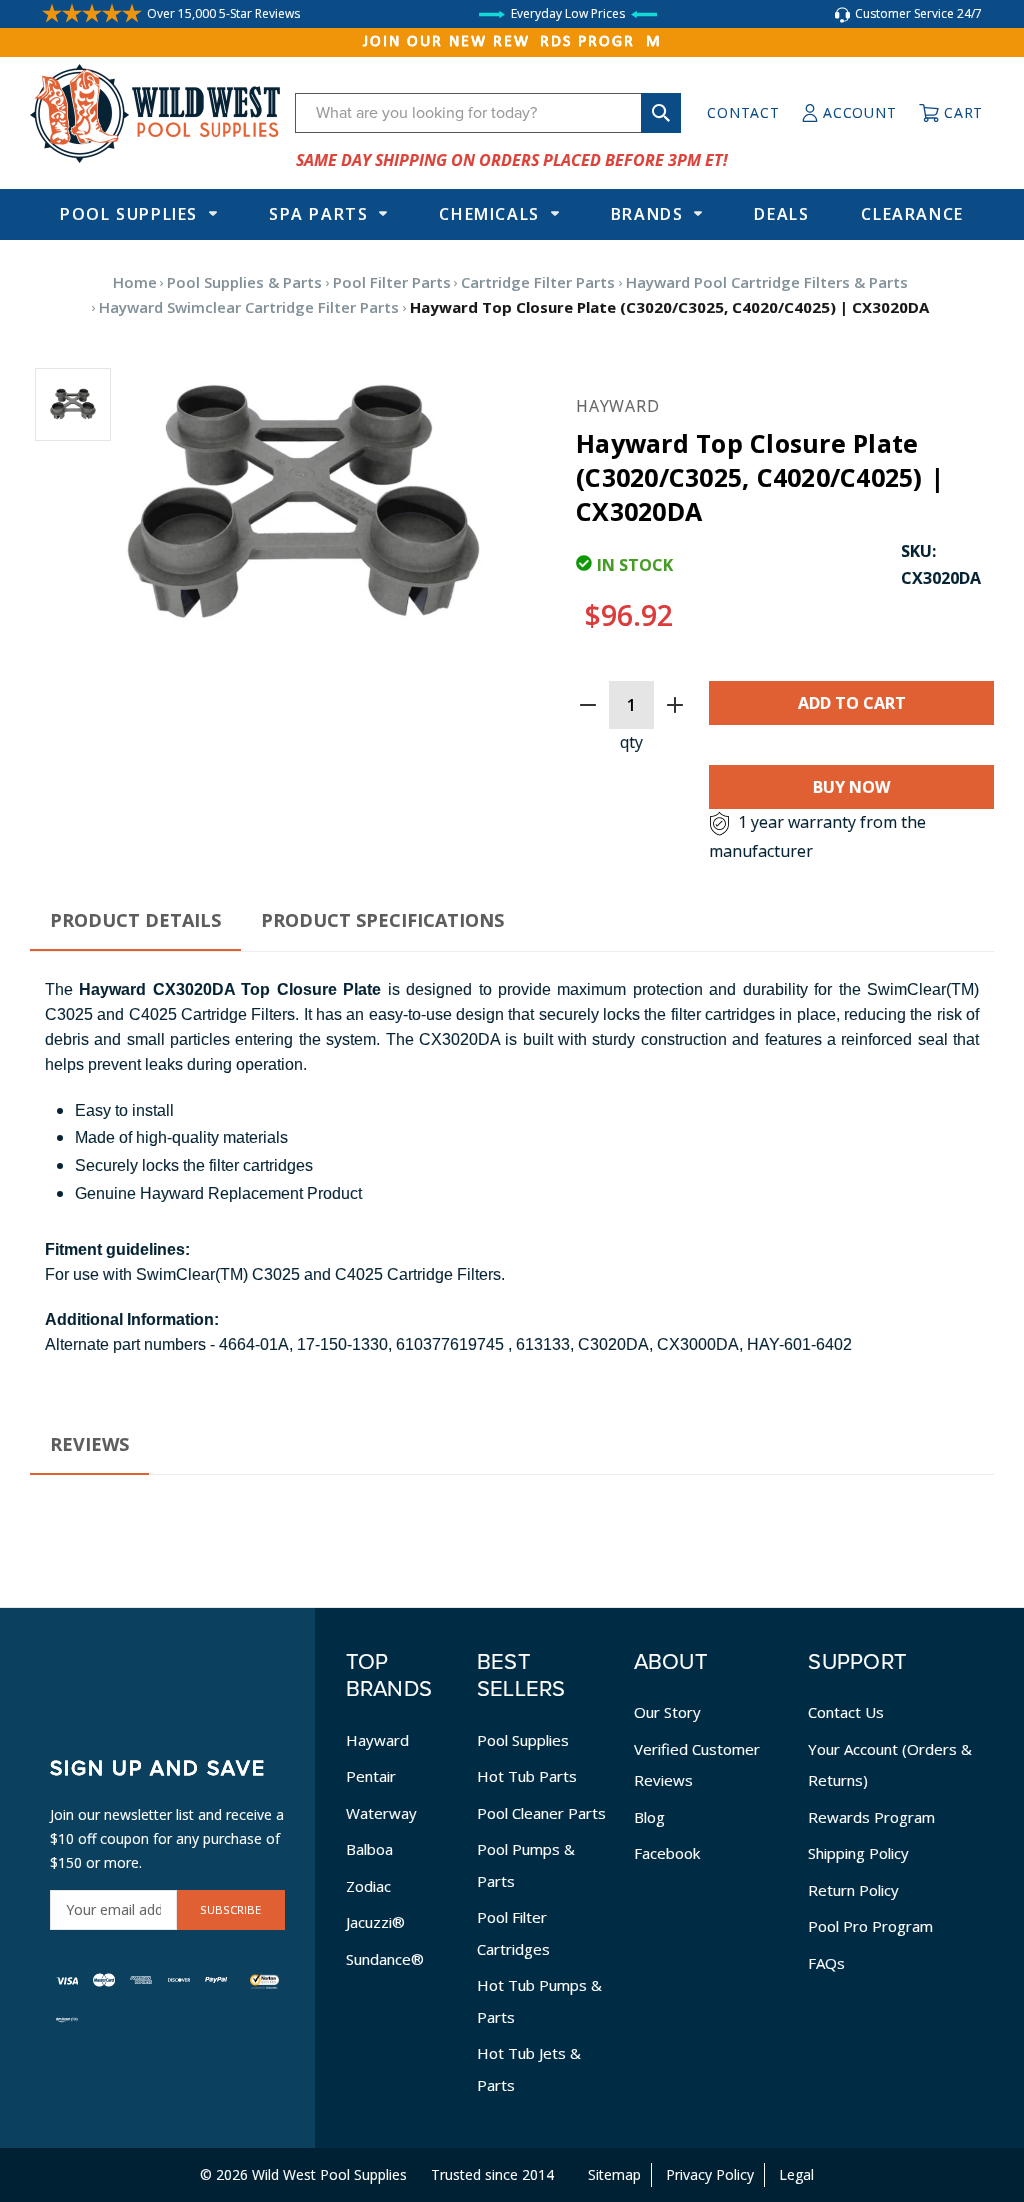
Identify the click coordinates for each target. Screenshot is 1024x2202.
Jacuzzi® (375, 1922)
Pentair (371, 1776)
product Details (135, 920)
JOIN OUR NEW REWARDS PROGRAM (512, 42)
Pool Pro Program (870, 1926)
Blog (649, 1817)
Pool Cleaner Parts (541, 1813)
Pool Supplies (129, 214)
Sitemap (614, 2174)
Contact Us (846, 1712)
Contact (743, 112)
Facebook (667, 1853)
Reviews (89, 1444)
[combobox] (488, 113)
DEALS (781, 214)
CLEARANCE (912, 214)
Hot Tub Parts (527, 1776)
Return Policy (853, 1890)
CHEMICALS (489, 214)
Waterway (381, 1813)
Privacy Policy (710, 2174)
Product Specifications (382, 920)
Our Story (667, 1712)
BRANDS (647, 214)
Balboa (369, 1849)
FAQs (826, 1963)
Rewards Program (871, 1817)
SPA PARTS (318, 214)
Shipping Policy (858, 1853)
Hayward (377, 1740)
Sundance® (385, 1959)
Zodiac (368, 1886)
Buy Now (851, 787)
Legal (796, 2174)
